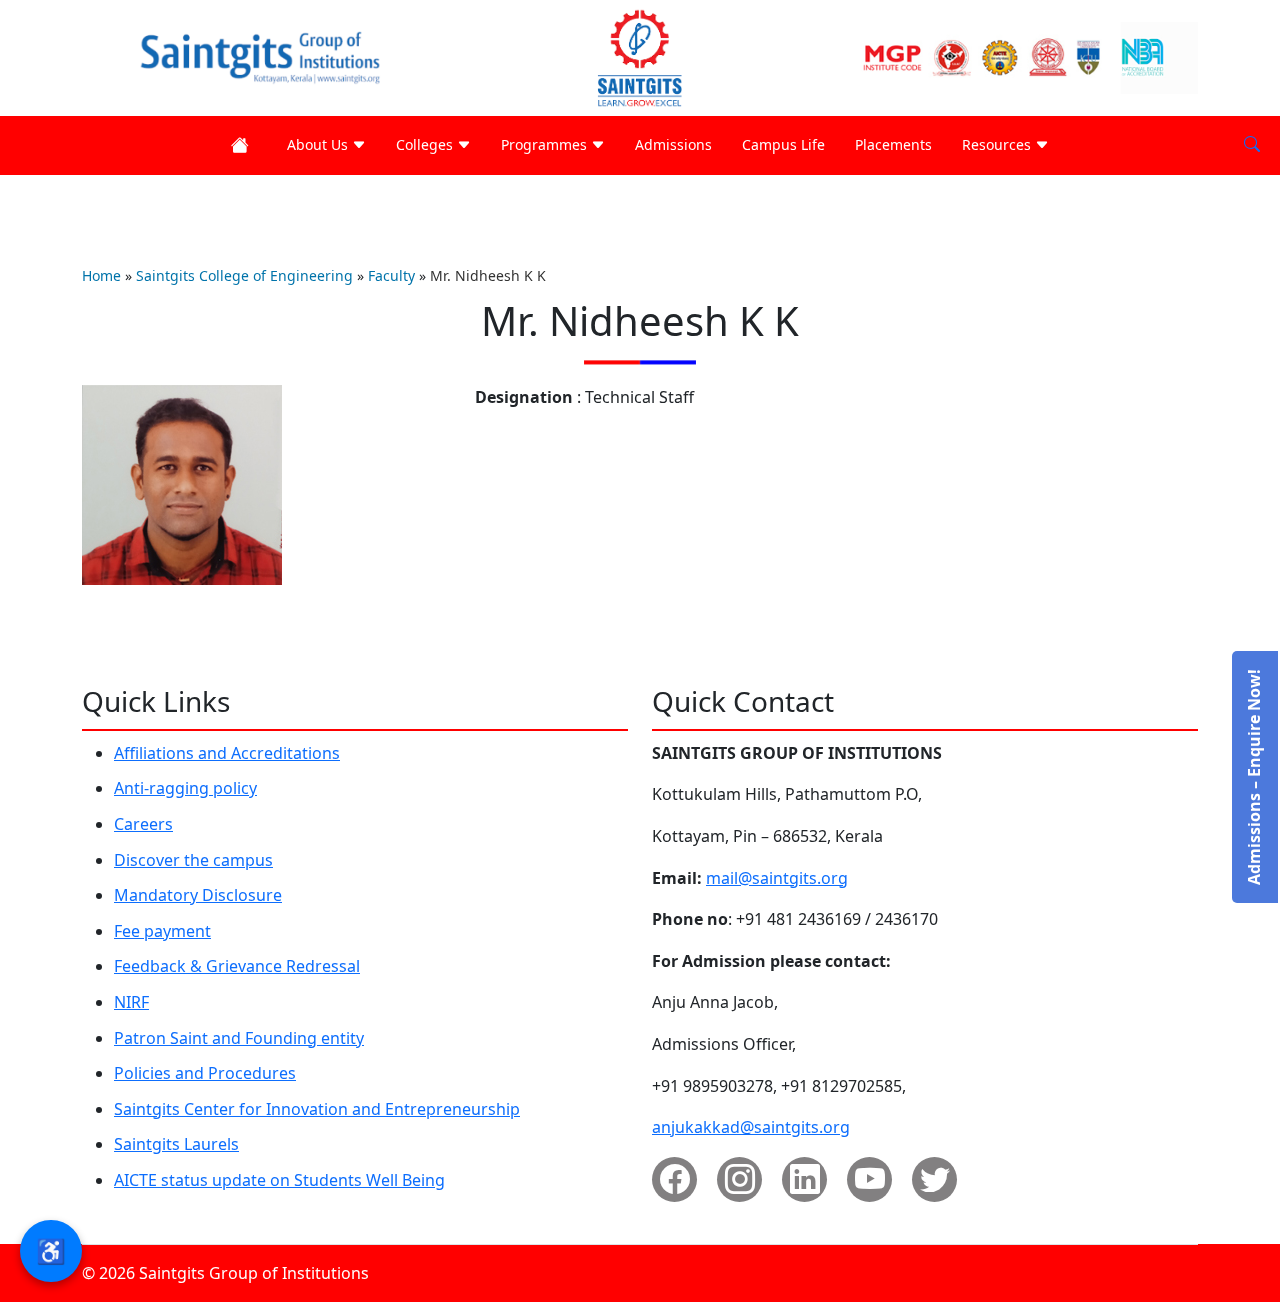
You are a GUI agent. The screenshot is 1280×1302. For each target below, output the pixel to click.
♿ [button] (51, 1250)
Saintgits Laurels (176, 1144)
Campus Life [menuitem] (783, 144)
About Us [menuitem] (319, 144)
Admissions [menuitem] (673, 144)
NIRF (131, 1002)
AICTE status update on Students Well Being (279, 1180)
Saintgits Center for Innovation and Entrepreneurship (317, 1109)
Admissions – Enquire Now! (1254, 777)
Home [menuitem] (244, 145)
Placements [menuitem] (893, 144)
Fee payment (162, 931)
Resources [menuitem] (998, 144)
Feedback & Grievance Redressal (237, 966)
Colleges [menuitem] (426, 144)
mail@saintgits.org (777, 878)
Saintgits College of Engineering (244, 275)
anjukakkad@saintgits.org (751, 1127)
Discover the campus (193, 860)
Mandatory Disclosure (198, 895)
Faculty (391, 275)
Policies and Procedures (205, 1073)
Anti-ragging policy (185, 788)
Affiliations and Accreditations (227, 753)
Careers (143, 824)
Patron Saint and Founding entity (239, 1038)
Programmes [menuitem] (546, 144)
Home (101, 275)
